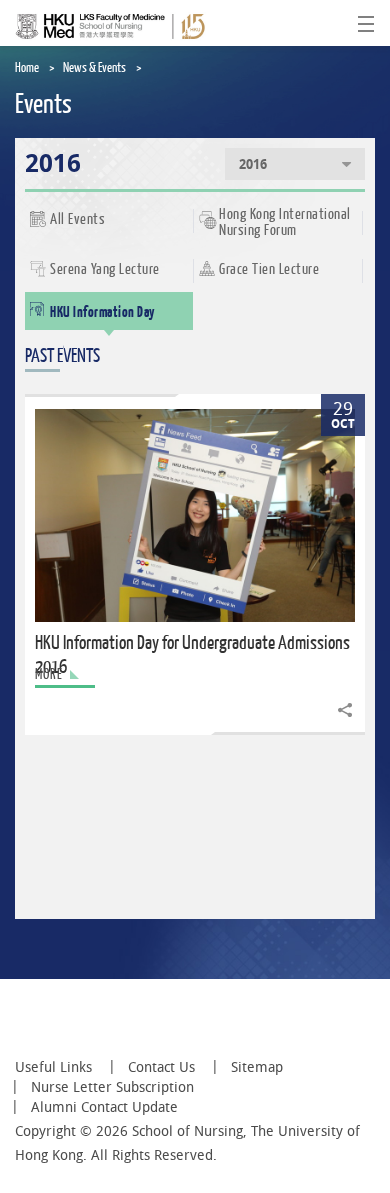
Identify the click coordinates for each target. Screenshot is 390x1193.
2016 (253, 164)
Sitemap (257, 1067)
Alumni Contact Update (104, 1107)
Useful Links (53, 1067)
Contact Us (161, 1067)
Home (27, 67)
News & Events (94, 67)
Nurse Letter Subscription (112, 1087)
